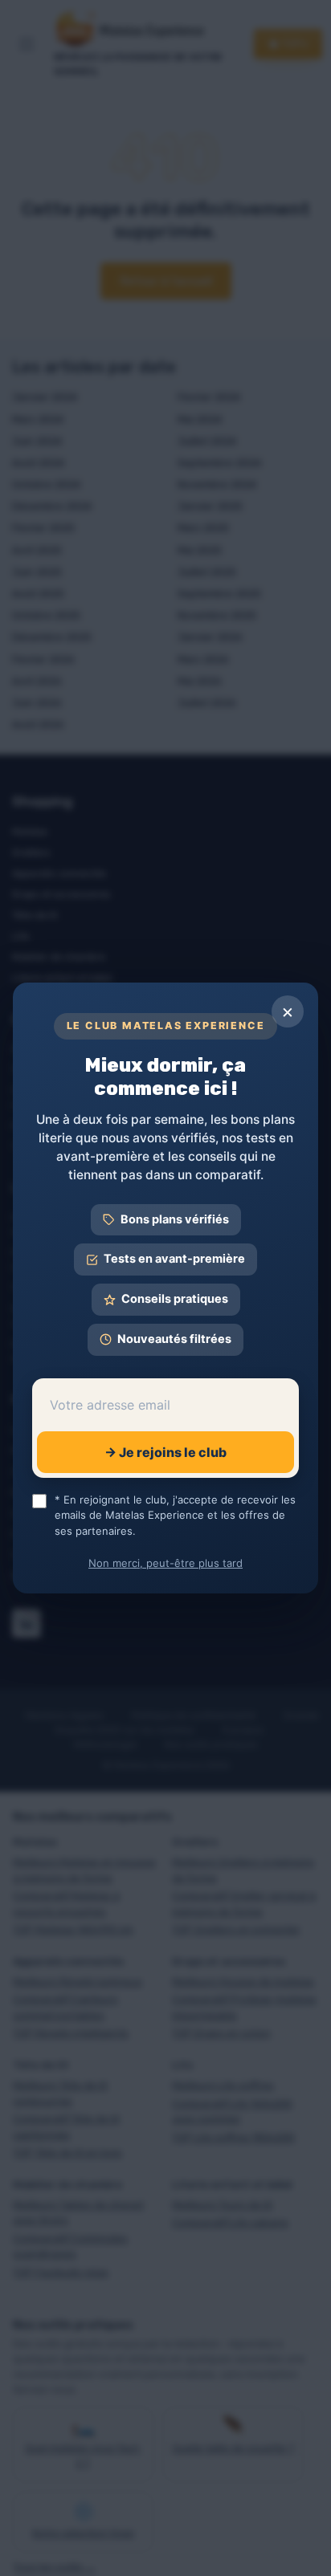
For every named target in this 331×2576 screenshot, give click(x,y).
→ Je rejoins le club (165, 1452)
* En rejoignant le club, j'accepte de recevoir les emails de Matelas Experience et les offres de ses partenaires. (175, 1515)
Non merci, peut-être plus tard (165, 1563)
